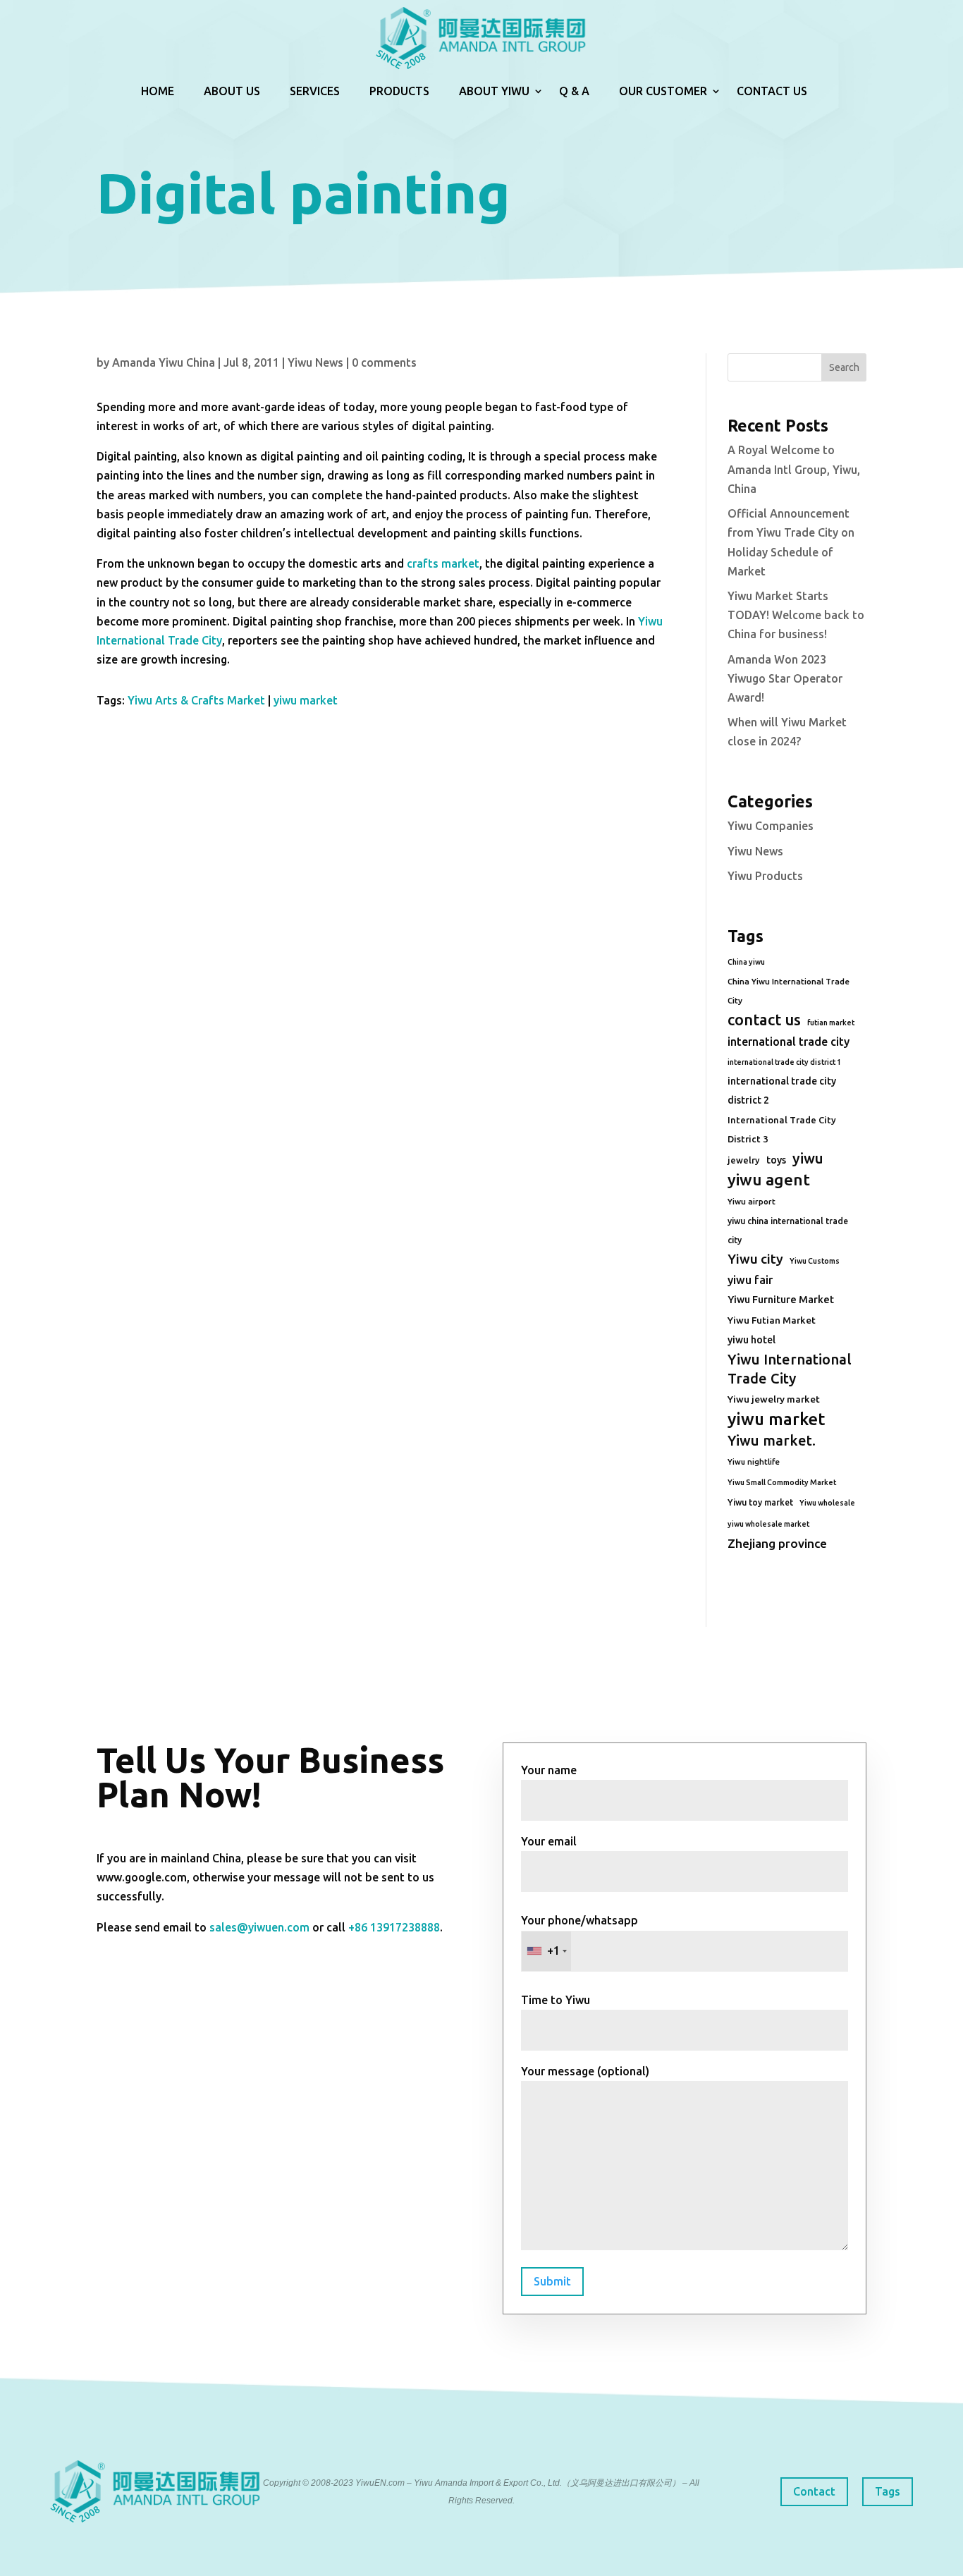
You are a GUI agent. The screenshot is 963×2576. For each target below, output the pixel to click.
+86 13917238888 (394, 1927)
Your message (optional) (585, 2071)
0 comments (384, 362)
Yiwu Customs (815, 1261)
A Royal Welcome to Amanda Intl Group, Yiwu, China (794, 469)
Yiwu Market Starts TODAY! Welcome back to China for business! (796, 615)
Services (315, 91)
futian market (831, 1023)
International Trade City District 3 (782, 1129)
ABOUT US (232, 91)
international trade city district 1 (784, 1062)
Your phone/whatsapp (579, 1935)
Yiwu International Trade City (790, 1369)
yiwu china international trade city (788, 1231)
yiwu (808, 1158)
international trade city (789, 1042)
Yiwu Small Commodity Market (782, 1482)
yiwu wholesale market (768, 1524)
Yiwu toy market (760, 1502)
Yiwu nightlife (754, 1462)
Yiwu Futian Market (772, 1320)
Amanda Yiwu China (164, 362)
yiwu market (306, 700)
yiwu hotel (752, 1340)
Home (158, 91)
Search (844, 367)
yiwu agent (769, 1179)
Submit (552, 2281)
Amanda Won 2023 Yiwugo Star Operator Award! (785, 678)
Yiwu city (755, 1259)
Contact (814, 2491)
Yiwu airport (752, 1201)
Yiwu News (315, 362)
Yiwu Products (765, 876)
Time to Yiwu (556, 2000)
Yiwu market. (772, 1440)
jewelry (744, 1160)
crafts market (443, 563)
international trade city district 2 (782, 1091)
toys (776, 1160)
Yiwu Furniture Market (781, 1300)
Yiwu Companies (771, 826)
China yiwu (746, 962)
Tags (888, 2491)
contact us (764, 1020)
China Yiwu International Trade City (789, 991)
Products (399, 91)
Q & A (574, 91)
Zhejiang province (777, 1543)
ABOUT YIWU (494, 91)
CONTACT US (772, 91)
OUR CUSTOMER (663, 91)
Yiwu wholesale (827, 1503)
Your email (549, 1841)
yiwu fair (750, 1280)
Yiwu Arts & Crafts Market (196, 700)
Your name (549, 1770)
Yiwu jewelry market (774, 1399)
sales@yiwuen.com (259, 1927)
